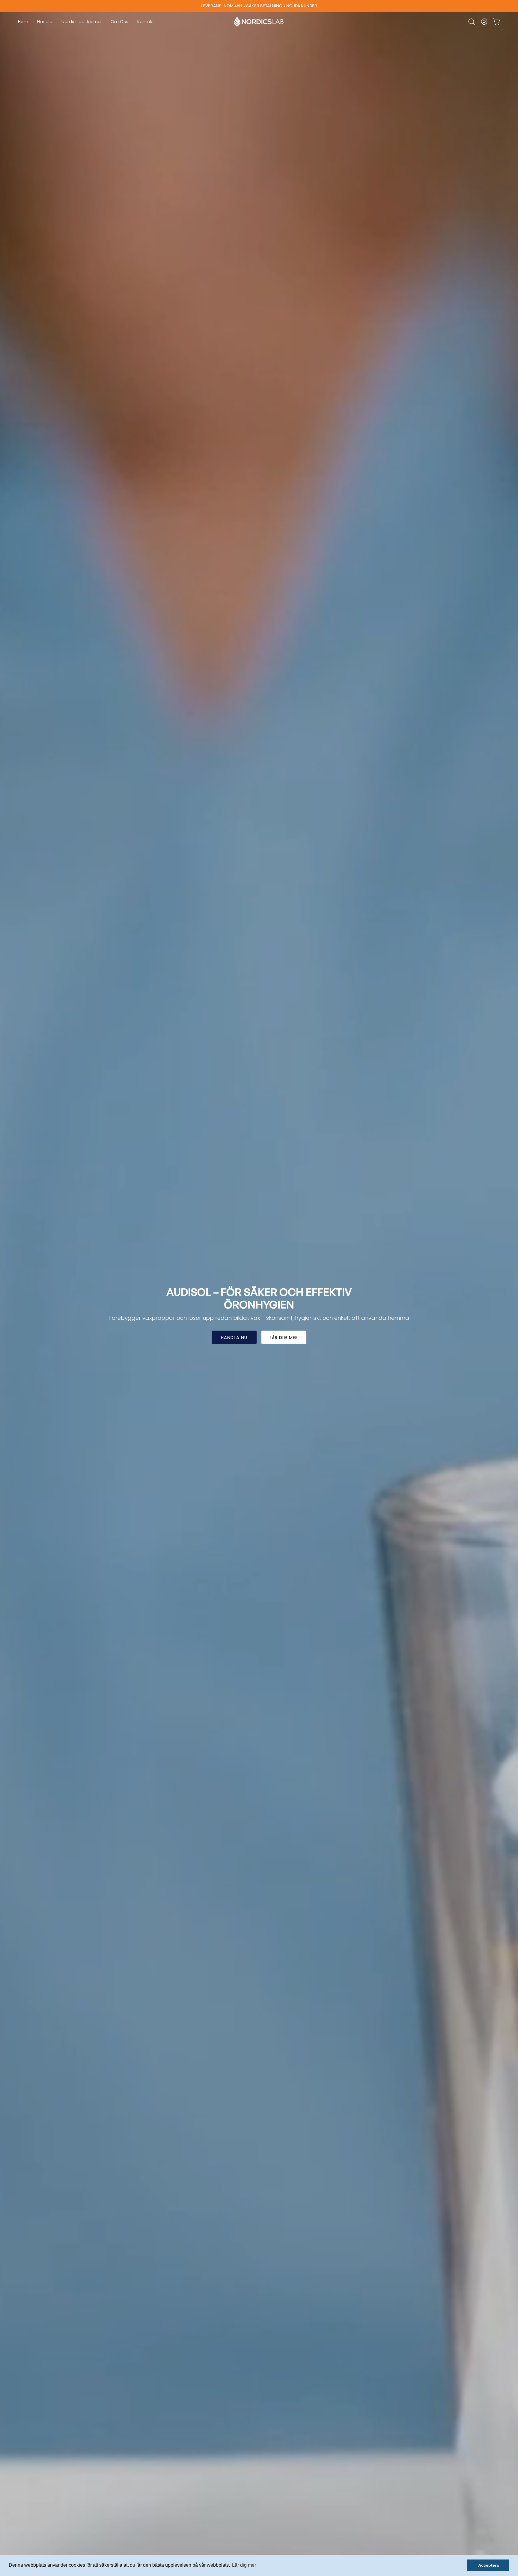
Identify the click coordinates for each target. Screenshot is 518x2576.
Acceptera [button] (488, 2565)
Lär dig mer (284, 1338)
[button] (472, 22)
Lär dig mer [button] (244, 2565)
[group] (259, 6)
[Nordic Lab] (259, 22)
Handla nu (234, 1338)
